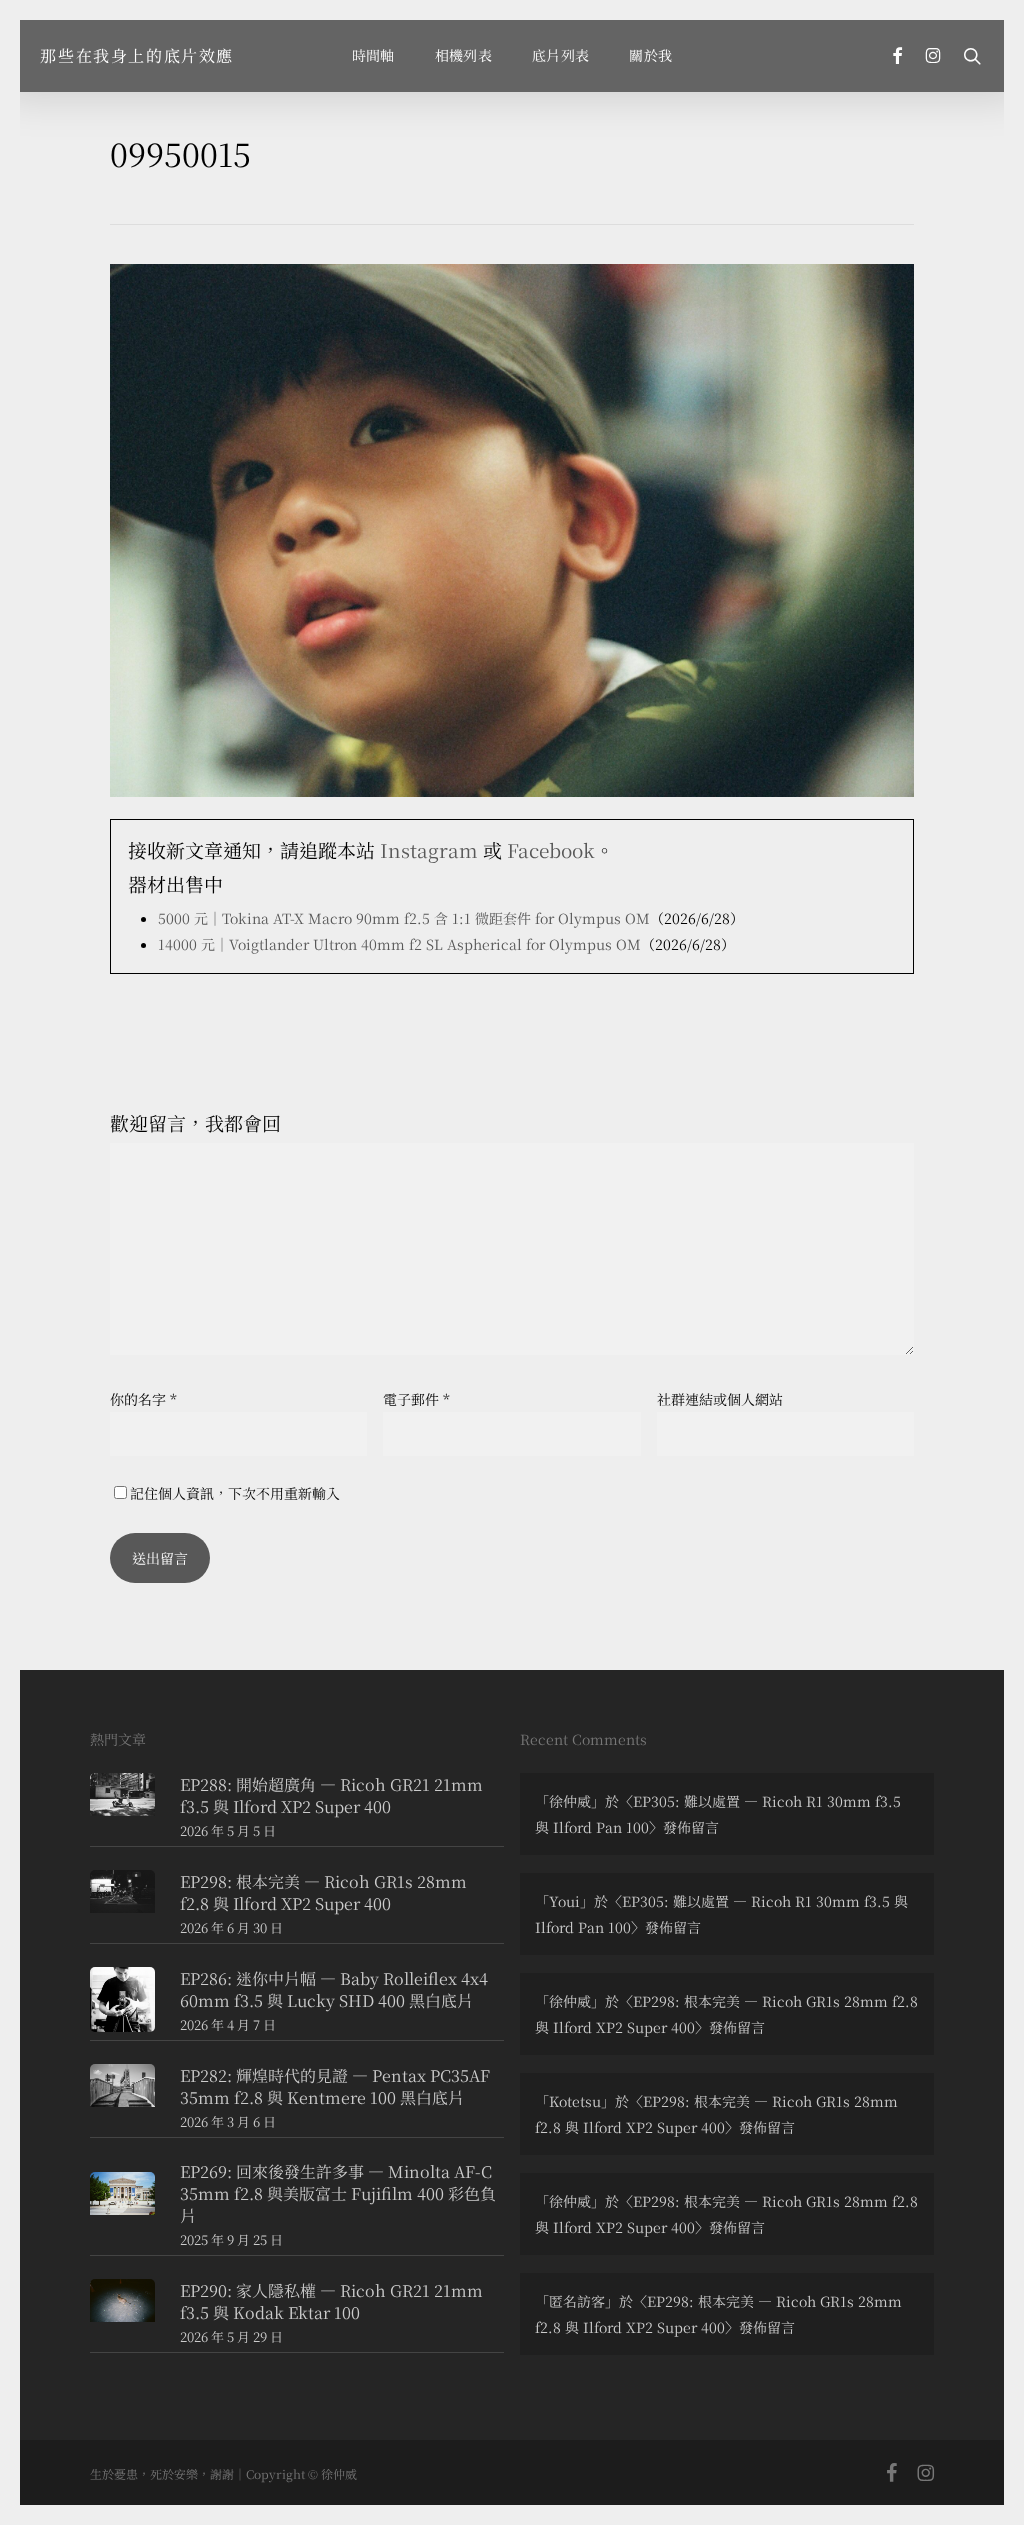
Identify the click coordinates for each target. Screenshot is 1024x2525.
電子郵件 (416, 1399)
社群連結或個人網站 (720, 1399)
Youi (564, 1901)
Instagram (429, 849)
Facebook (551, 849)
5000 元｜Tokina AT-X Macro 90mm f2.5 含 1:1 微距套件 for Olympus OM (404, 918)
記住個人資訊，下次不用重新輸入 (235, 1493)
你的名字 (143, 1399)
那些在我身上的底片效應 (137, 56)
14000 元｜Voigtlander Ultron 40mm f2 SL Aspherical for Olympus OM (399, 944)
